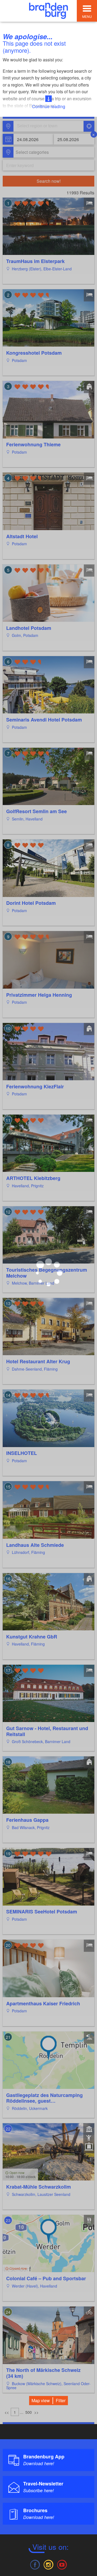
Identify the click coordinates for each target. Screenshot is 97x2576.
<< (7, 2412)
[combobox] (48, 126)
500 (29, 2412)
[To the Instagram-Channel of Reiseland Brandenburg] (48, 2564)
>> (36, 2412)
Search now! (49, 181)
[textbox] (31, 152)
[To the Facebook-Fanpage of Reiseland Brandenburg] (35, 2564)
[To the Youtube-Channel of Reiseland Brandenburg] (62, 2564)
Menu (87, 16)
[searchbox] (42, 126)
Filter (61, 2400)
